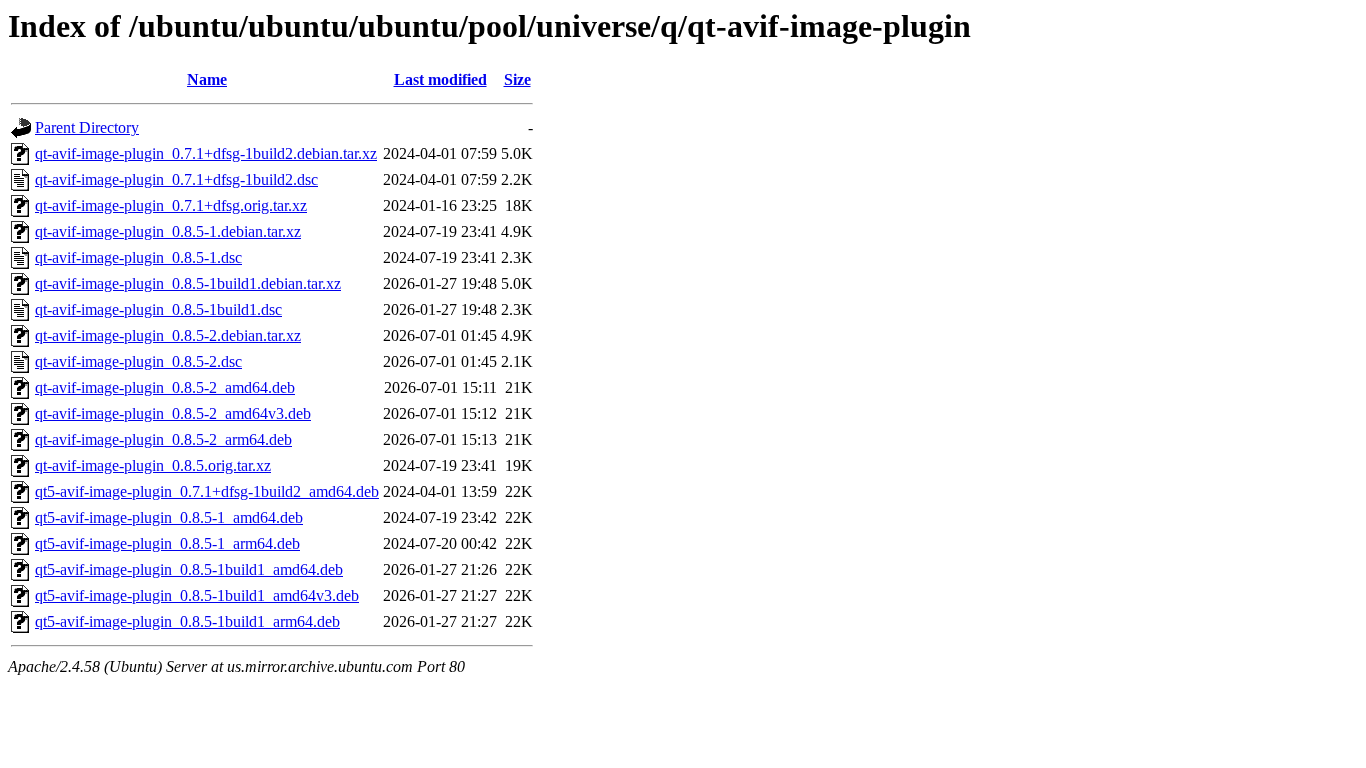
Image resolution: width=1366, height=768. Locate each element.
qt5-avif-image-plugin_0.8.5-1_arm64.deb (167, 543)
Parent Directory (87, 127)
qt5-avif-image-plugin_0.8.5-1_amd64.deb (169, 517)
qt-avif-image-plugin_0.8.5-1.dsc (138, 257)
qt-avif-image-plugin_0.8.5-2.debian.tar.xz (168, 335)
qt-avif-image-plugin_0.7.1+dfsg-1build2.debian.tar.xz (206, 153)
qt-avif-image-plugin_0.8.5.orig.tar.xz (153, 465)
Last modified (440, 79)
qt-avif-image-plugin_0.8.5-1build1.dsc (158, 309)
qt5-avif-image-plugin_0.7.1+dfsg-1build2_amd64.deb (207, 491)
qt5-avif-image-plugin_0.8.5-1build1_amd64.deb (189, 569)
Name (207, 79)
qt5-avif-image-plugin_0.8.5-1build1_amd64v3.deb (197, 595)
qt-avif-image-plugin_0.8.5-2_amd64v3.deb (173, 413)
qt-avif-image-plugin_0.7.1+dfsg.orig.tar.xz (171, 205)
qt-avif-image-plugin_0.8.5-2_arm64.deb (163, 439)
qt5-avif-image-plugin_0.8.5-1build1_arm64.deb (187, 621)
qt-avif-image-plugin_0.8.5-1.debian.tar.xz (168, 231)
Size (517, 79)
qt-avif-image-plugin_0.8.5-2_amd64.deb (165, 387)
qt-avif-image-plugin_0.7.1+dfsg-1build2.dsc (176, 179)
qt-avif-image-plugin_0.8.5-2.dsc (138, 361)
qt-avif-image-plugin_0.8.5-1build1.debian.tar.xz (188, 283)
